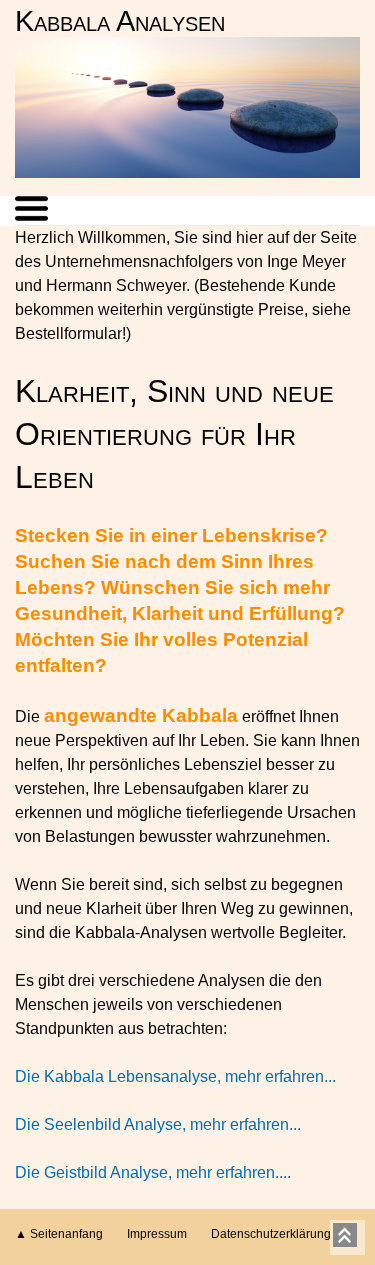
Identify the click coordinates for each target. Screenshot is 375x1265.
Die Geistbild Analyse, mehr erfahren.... (153, 1172)
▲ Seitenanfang (59, 1234)
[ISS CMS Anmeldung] (344, 75)
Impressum (157, 1234)
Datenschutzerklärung (271, 1234)
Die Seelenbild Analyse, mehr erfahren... (158, 1124)
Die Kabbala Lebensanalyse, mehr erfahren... (175, 1076)
